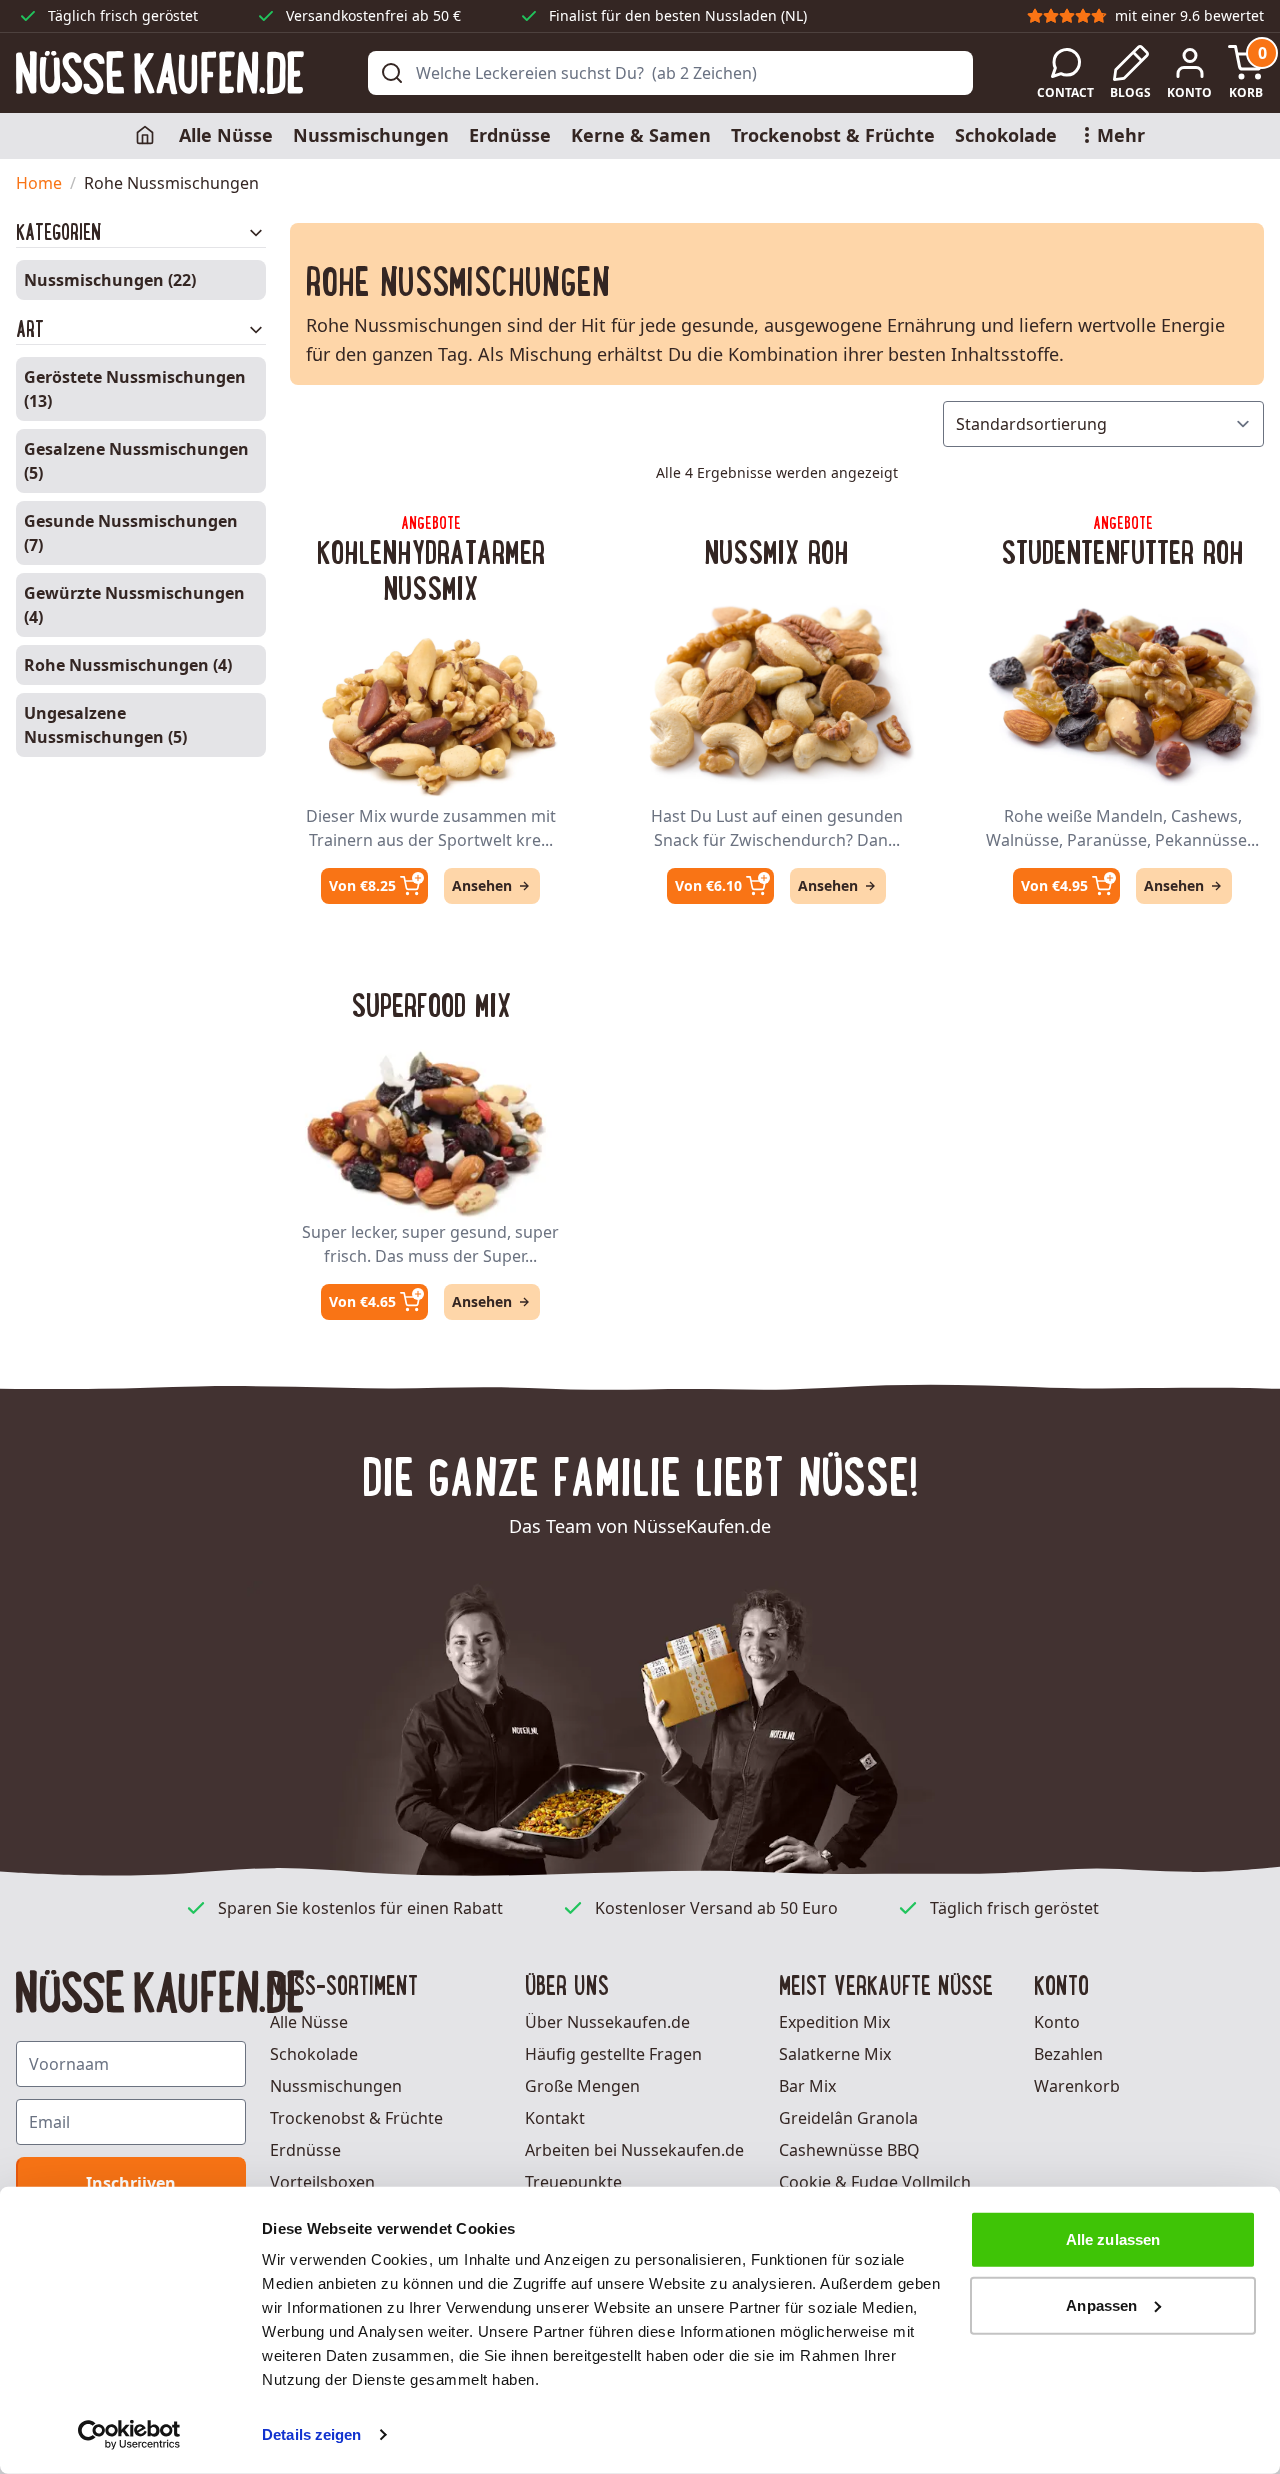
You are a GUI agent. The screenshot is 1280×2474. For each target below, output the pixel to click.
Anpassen (1101, 2304)
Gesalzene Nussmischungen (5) (136, 461)
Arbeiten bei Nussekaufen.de (634, 2150)
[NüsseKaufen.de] (160, 72)
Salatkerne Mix (835, 2054)
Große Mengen (582, 2086)
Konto (1057, 2022)
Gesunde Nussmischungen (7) (131, 533)
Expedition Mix (834, 2022)
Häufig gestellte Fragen (613, 2054)
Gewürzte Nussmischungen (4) (134, 605)
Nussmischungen (371, 135)
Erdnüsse (510, 135)
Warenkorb (1077, 2086)
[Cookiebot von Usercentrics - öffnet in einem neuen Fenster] (129, 2435)
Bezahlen (1068, 2054)
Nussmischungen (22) (110, 280)
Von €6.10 (708, 885)
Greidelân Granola (848, 2118)
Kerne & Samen (641, 135)
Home (39, 183)
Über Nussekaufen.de (607, 2022)
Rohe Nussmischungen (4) (128, 665)
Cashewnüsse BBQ (849, 2150)
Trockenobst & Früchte (833, 135)
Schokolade (1006, 135)
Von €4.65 (362, 1301)
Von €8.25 (362, 885)
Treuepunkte (573, 2182)
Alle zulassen (1113, 2239)
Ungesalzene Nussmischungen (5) (105, 725)
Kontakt (555, 2118)
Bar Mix (807, 2086)
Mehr (1121, 135)
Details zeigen (311, 2434)
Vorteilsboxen (322, 2182)
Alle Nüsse (226, 135)
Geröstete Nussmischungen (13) (135, 389)
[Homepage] (147, 136)
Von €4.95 (1054, 885)
